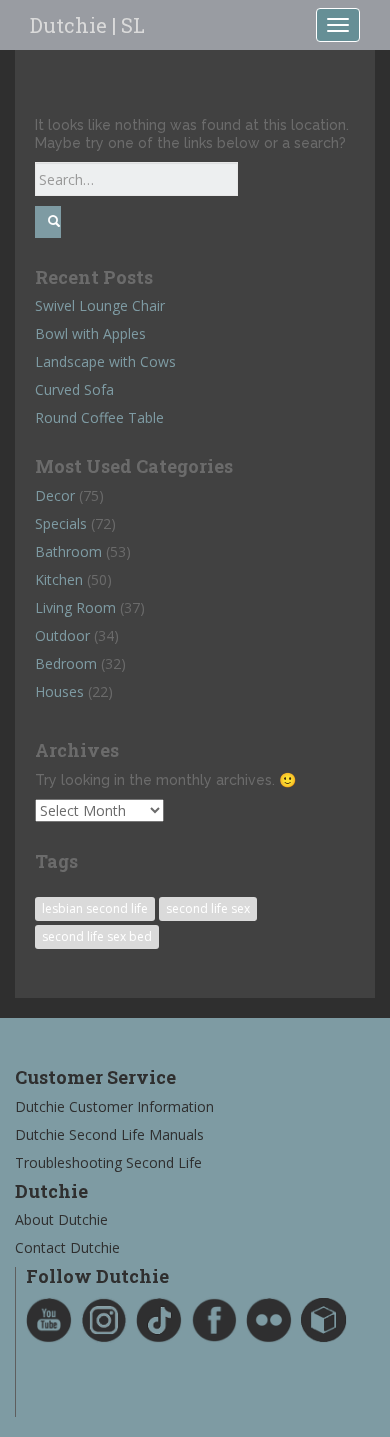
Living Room (75, 607)
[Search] (48, 221)
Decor (55, 495)
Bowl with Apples (90, 333)
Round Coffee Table (99, 417)
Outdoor (62, 635)
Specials (61, 523)
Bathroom (68, 551)
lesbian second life (95, 908)
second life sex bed (97, 936)
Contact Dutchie (67, 1247)
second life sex (208, 908)
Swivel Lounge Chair (100, 305)
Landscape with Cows (105, 361)
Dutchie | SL (87, 25)
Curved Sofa (74, 389)
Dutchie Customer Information (114, 1106)
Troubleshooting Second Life (108, 1162)
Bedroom (66, 663)
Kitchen (59, 579)
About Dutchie (61, 1219)
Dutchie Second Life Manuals (109, 1134)
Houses (59, 691)
